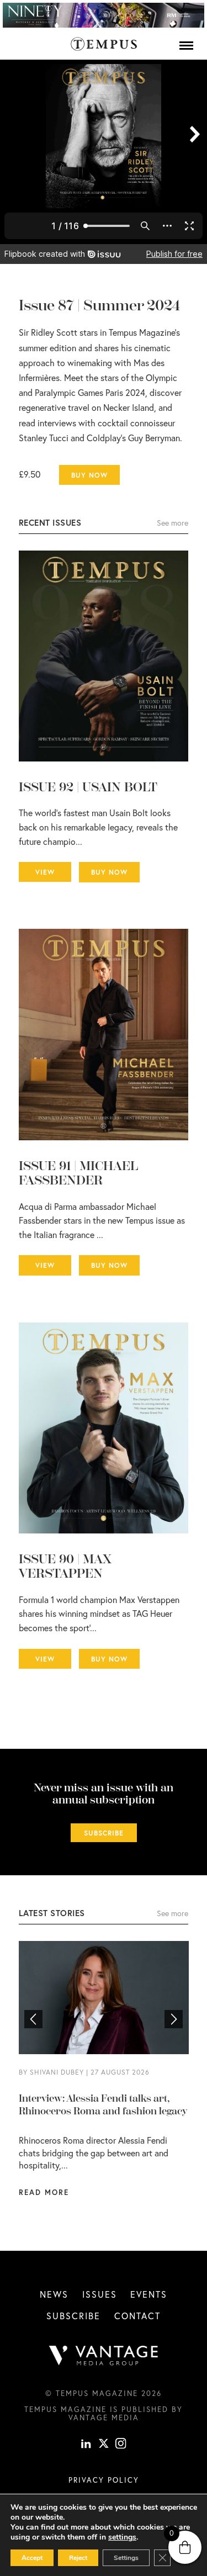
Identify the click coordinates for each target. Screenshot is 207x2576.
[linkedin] (86, 2445)
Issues (100, 2294)
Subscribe (104, 1833)
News (54, 2294)
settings (122, 2537)
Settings (126, 2558)
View (45, 872)
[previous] (33, 2019)
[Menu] (186, 45)
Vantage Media (104, 2418)
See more (173, 523)
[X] (104, 2445)
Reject (78, 2558)
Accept (32, 2558)
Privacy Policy (104, 2480)
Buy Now (89, 475)
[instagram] (121, 2445)
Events (149, 2294)
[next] (174, 2019)
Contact (137, 2316)
